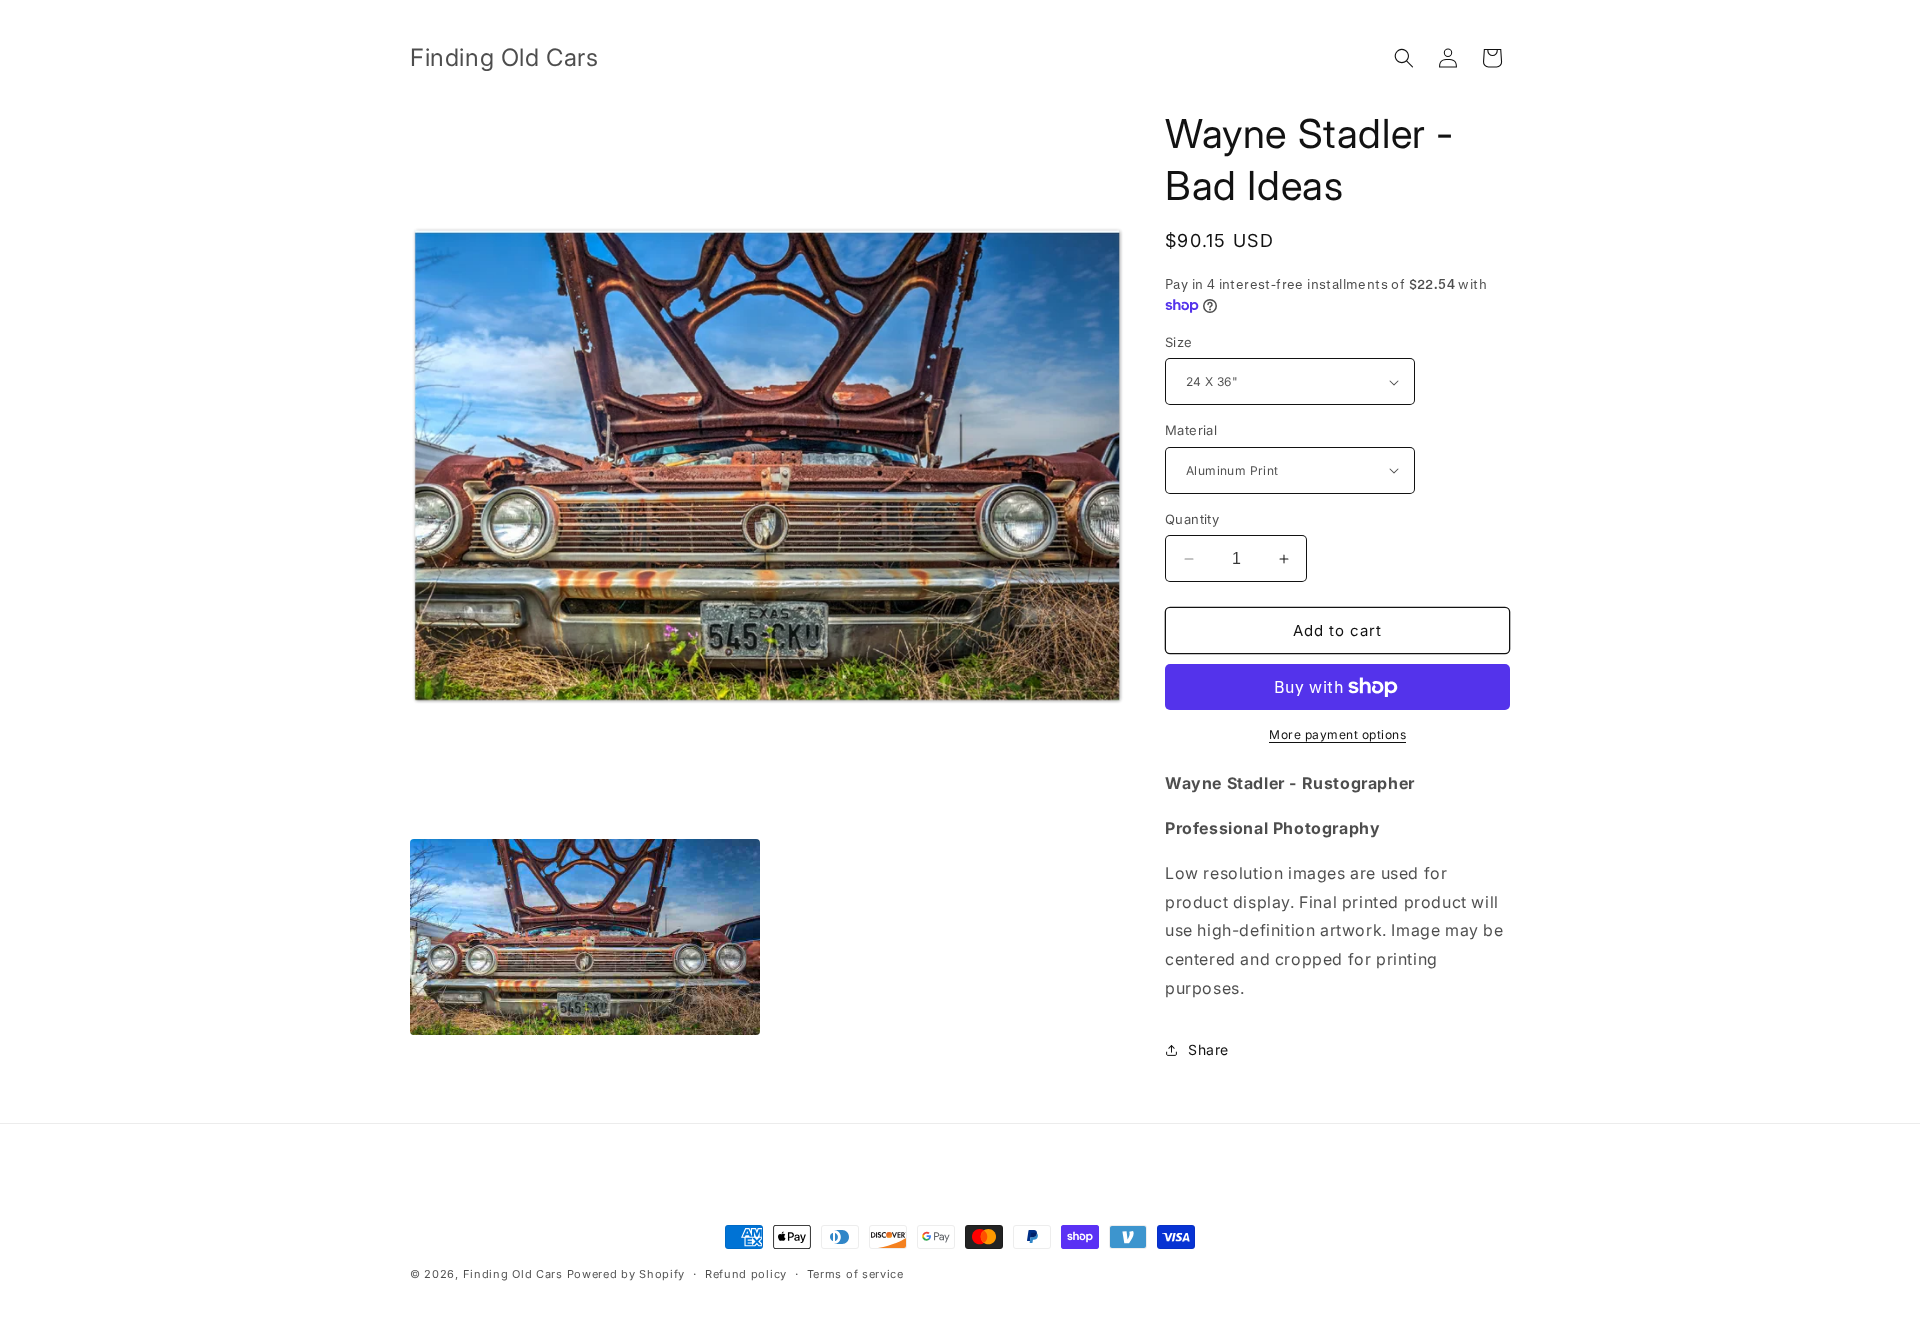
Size (1179, 342)
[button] (1404, 58)
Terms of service (855, 1274)
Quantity (1192, 519)
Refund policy (746, 1274)
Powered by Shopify (626, 1274)
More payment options (1337, 734)
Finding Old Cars (513, 1274)
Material (1191, 430)
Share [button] (1208, 1049)
